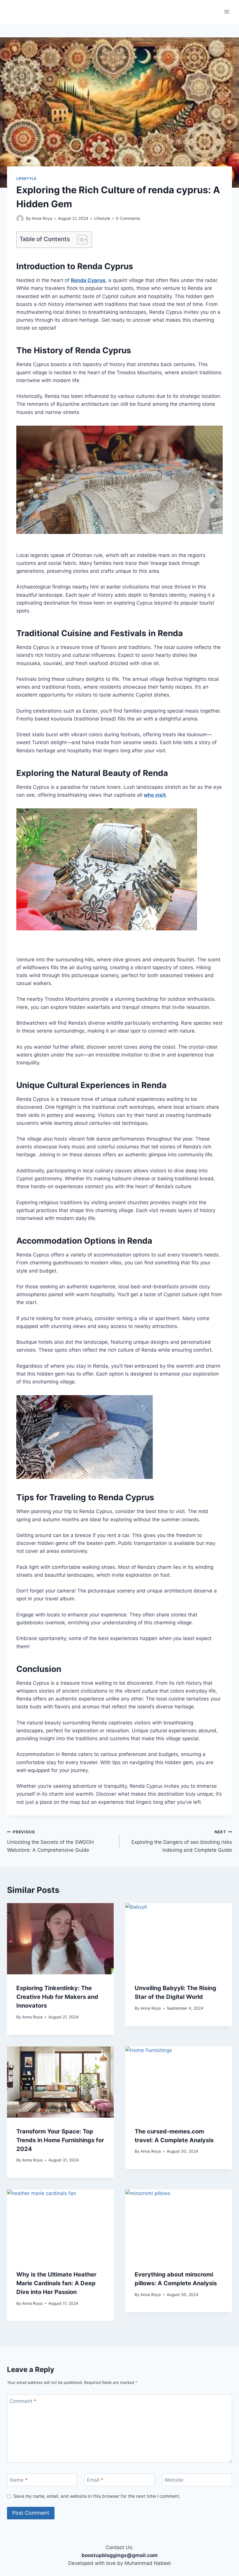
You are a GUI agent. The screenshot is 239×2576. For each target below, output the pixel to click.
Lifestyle (26, 179)
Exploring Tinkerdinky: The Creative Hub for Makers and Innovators (57, 1997)
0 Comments (128, 218)
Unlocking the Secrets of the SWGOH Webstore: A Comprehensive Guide (50, 1841)
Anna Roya (42, 218)
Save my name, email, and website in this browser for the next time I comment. (97, 2496)
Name (19, 2480)
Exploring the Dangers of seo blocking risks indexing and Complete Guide (182, 1841)
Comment (23, 2401)
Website (174, 2480)
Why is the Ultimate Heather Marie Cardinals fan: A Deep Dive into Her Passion (56, 2283)
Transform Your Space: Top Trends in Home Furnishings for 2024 (60, 2140)
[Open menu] (227, 12)
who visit (155, 795)
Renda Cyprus (88, 280)
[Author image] (20, 219)
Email (95, 2480)
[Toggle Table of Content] (79, 240)
